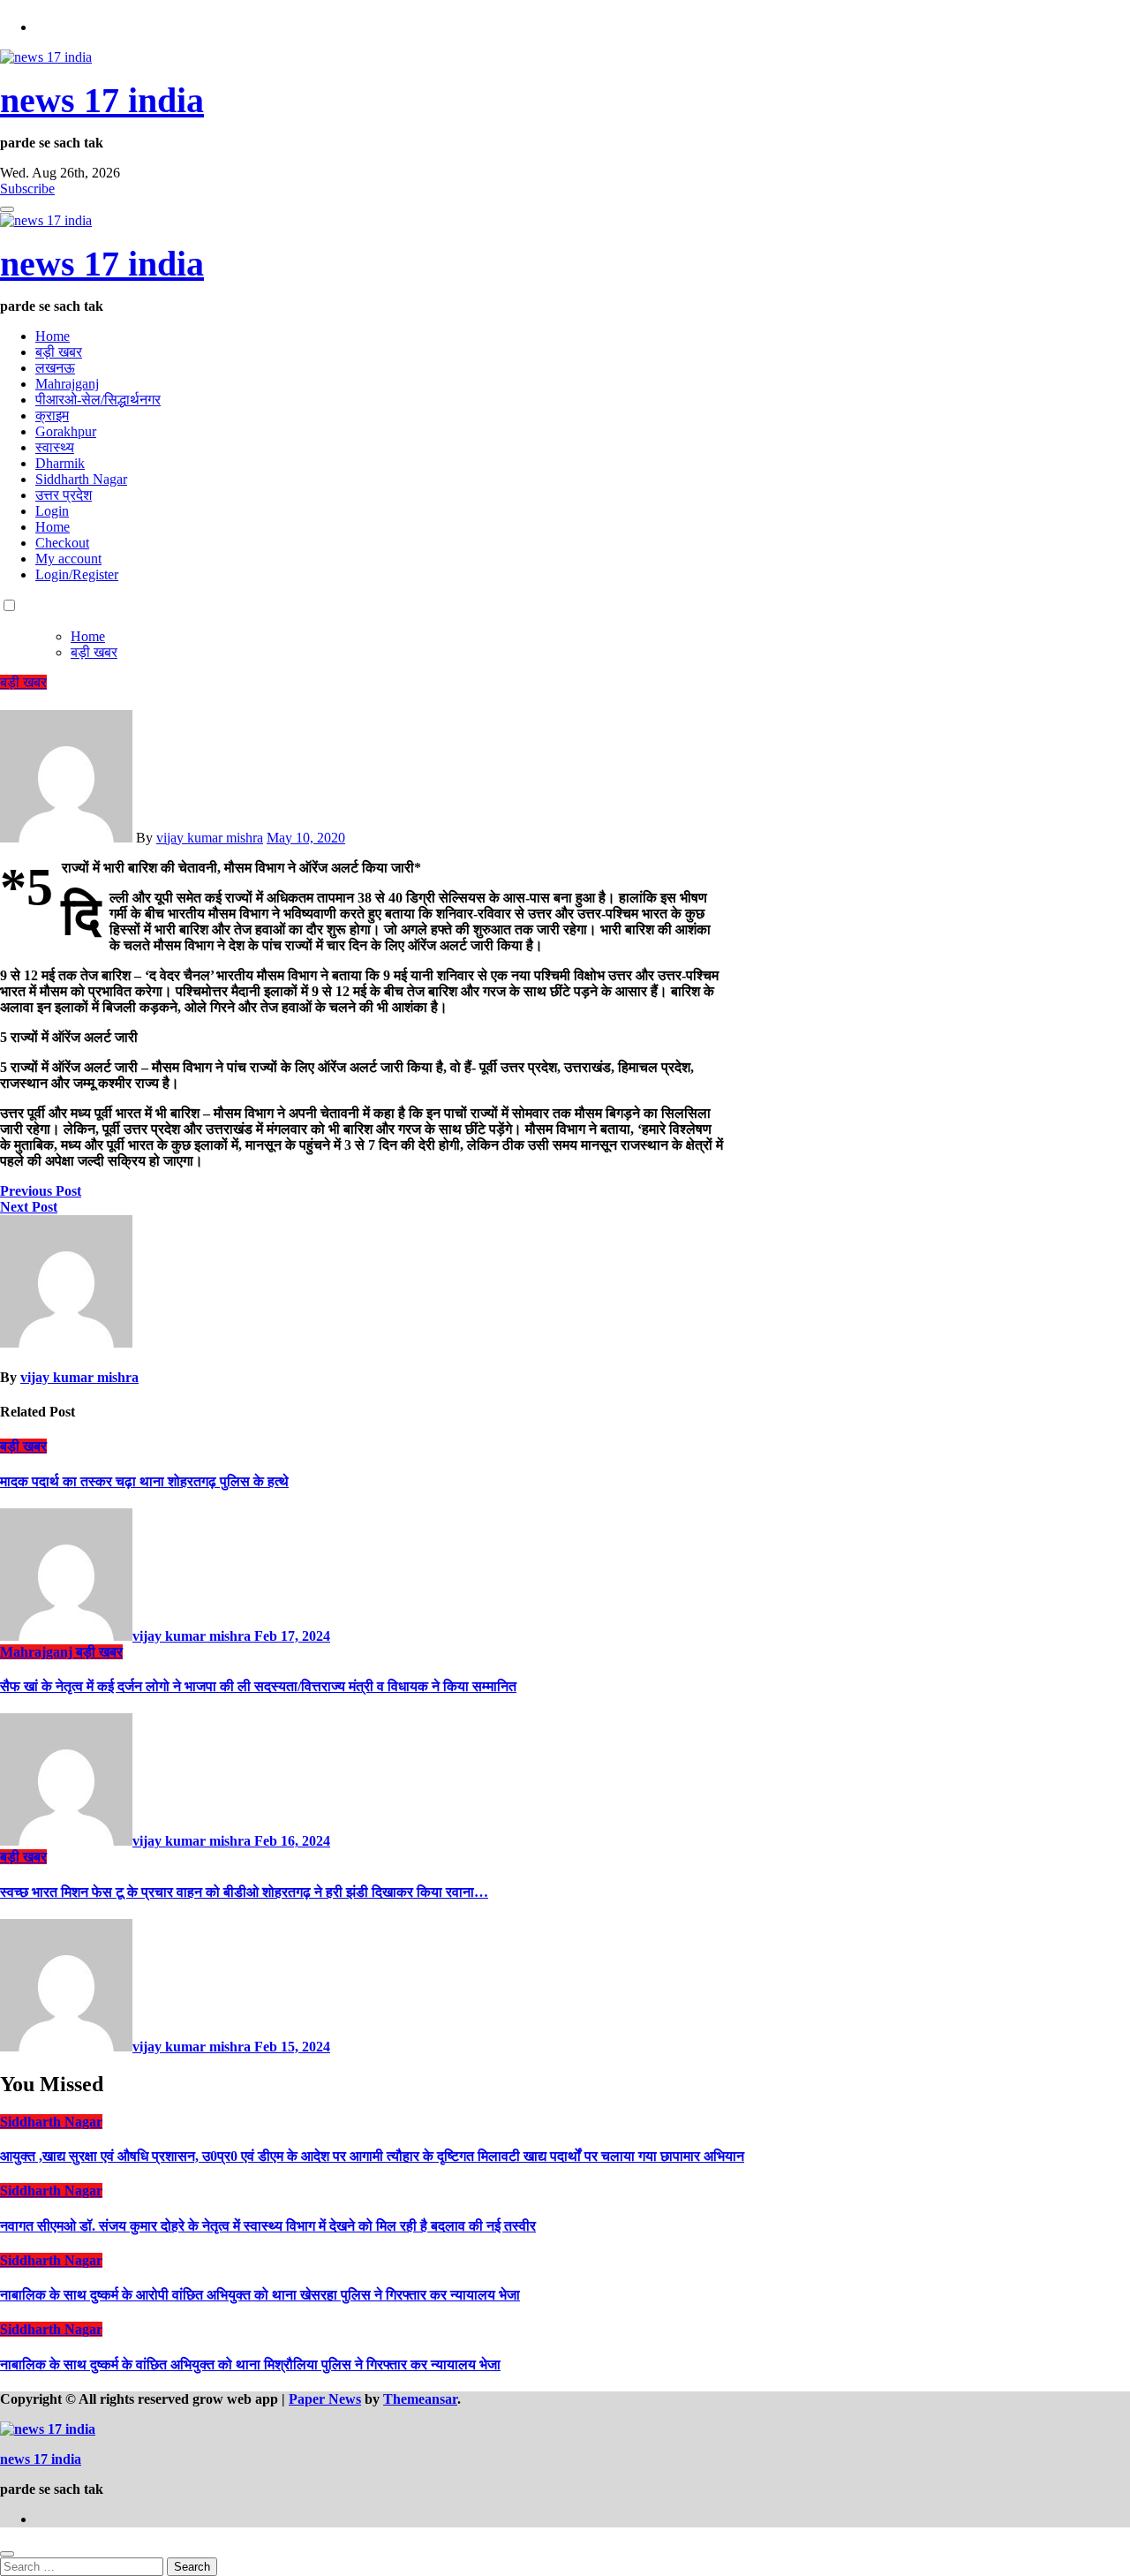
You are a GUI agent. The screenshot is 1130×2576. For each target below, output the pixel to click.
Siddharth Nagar (81, 479)
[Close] (7, 2554)
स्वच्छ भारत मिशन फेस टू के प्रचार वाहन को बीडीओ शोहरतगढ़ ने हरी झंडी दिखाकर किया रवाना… (244, 1892)
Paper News (325, 2399)
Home (53, 336)
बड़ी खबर (59, 352)
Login (52, 511)
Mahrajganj (67, 384)
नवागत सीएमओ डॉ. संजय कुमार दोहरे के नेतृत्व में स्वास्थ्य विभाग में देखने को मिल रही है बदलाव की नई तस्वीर (268, 2226)
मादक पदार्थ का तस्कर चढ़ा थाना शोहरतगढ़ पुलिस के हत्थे (144, 1481)
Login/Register (77, 574)
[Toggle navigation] (7, 209)
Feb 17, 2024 (292, 1636)
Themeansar (420, 2399)
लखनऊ (55, 368)
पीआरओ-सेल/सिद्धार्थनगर (98, 400)
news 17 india (102, 100)
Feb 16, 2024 (292, 1841)
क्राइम (52, 415)
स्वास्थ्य (55, 447)
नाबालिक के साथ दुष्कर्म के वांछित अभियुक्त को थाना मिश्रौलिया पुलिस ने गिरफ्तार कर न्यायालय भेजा (250, 2364)
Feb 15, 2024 (292, 2047)
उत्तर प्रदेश (64, 495)
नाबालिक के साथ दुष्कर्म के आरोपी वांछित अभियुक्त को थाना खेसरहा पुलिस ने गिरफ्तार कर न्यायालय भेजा (260, 2295)
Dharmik (60, 463)
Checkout (62, 543)
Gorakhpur (66, 431)
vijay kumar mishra (210, 838)
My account (68, 559)
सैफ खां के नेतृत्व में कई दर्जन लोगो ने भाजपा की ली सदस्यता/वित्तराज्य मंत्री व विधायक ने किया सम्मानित (258, 1686)
